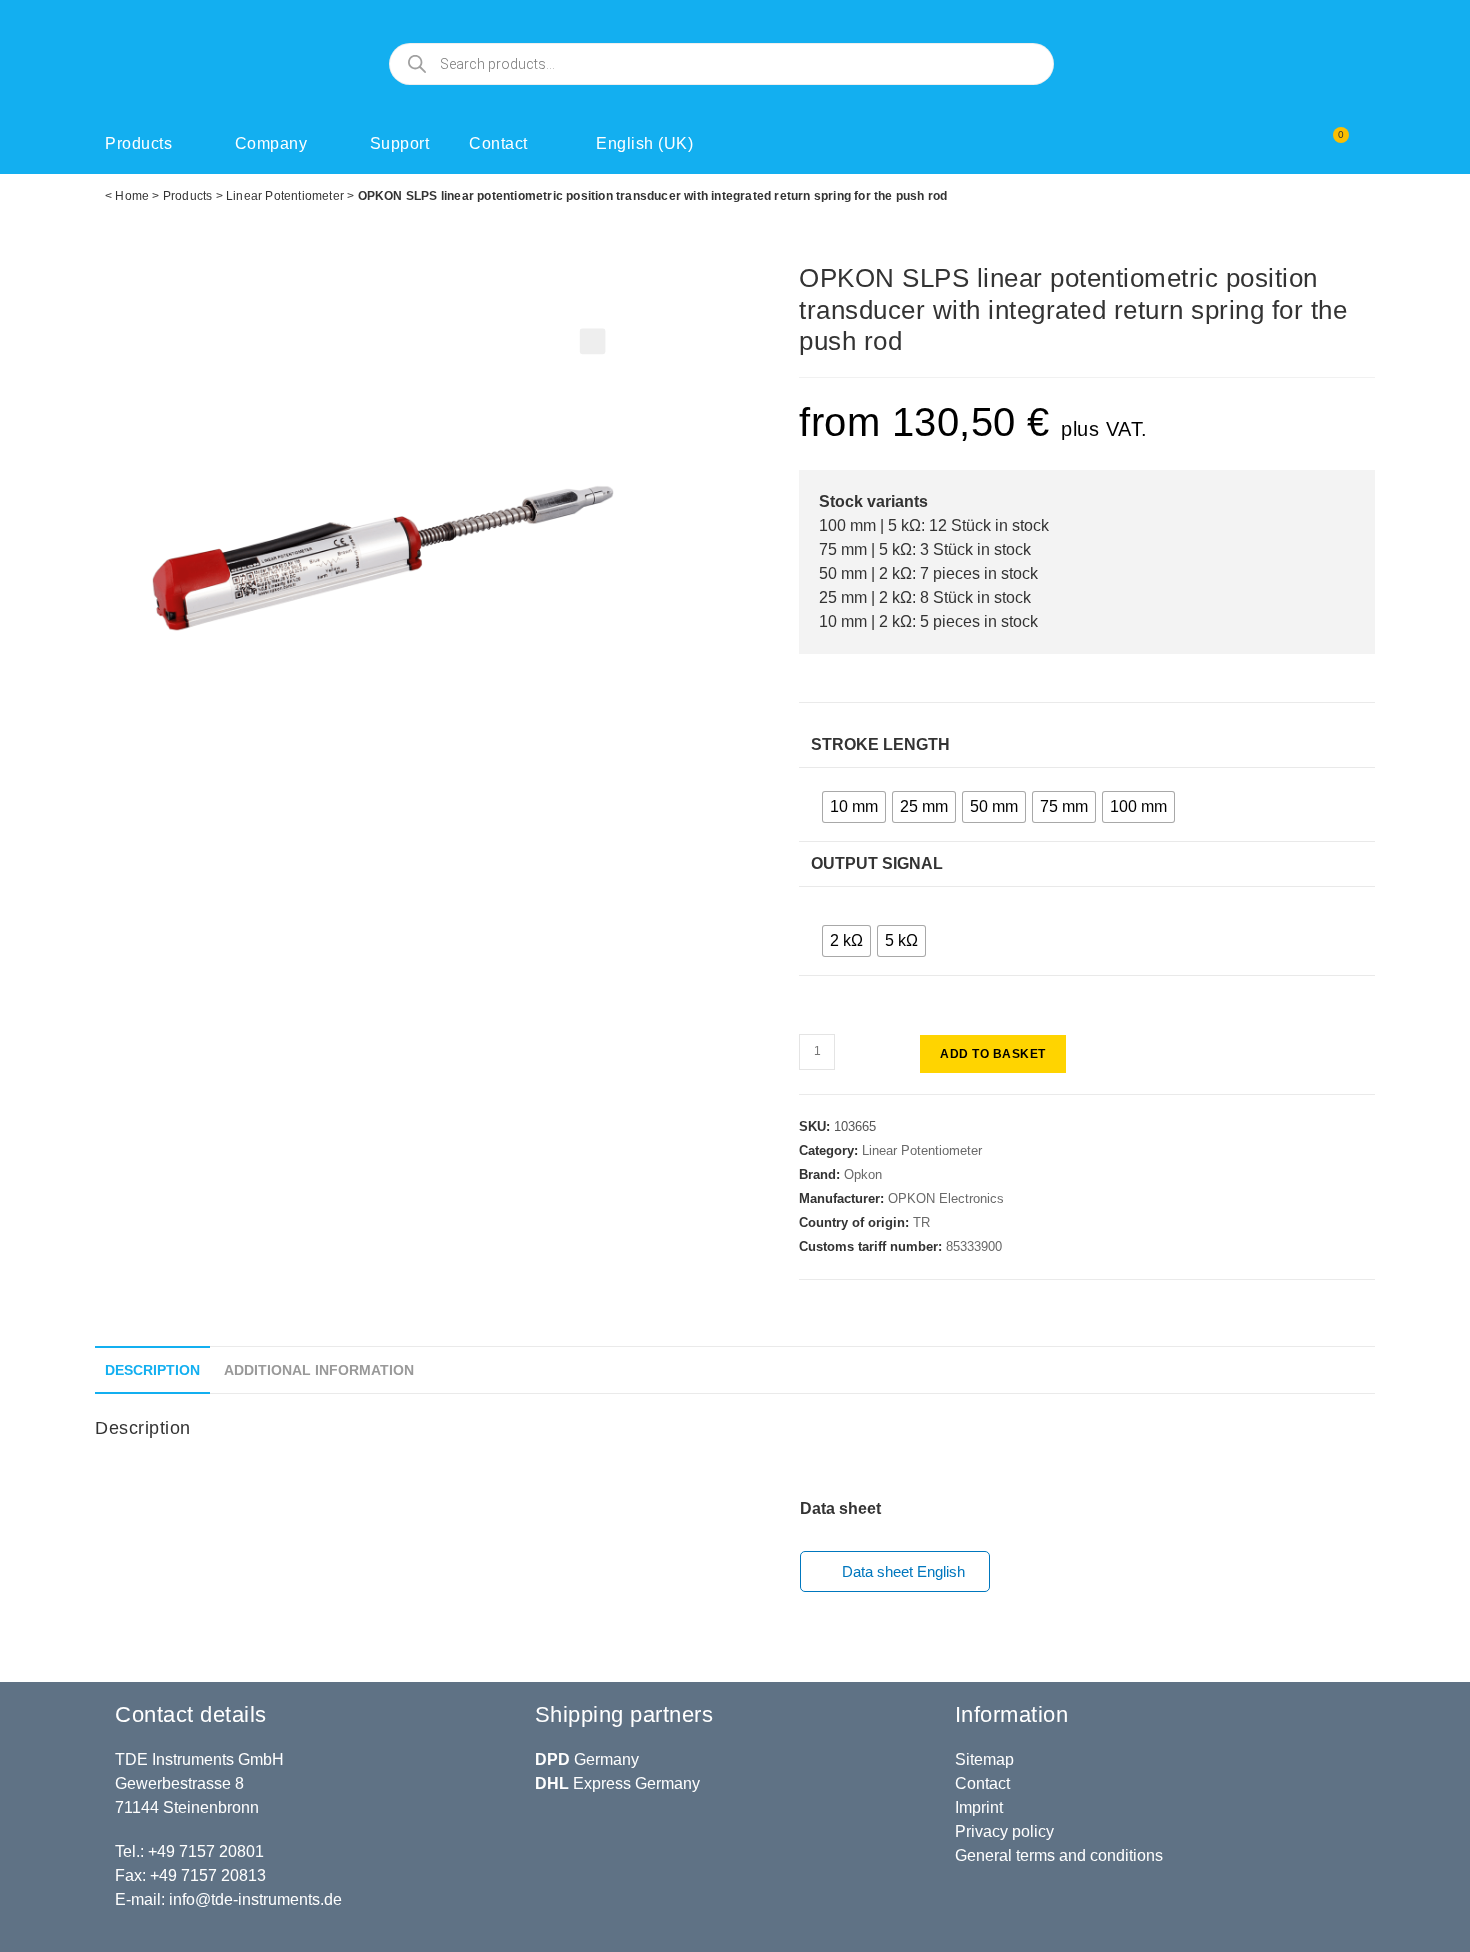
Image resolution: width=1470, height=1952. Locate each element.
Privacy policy (1004, 1831)
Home (132, 196)
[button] (593, 342)
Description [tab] (152, 1370)
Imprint (979, 1807)
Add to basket (993, 1054)
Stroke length (880, 744)
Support (400, 143)
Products (138, 143)
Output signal (877, 863)
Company (271, 143)
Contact (498, 143)
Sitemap (984, 1759)
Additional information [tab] (319, 1370)
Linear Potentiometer (285, 196)
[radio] (854, 807)
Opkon (863, 1174)
